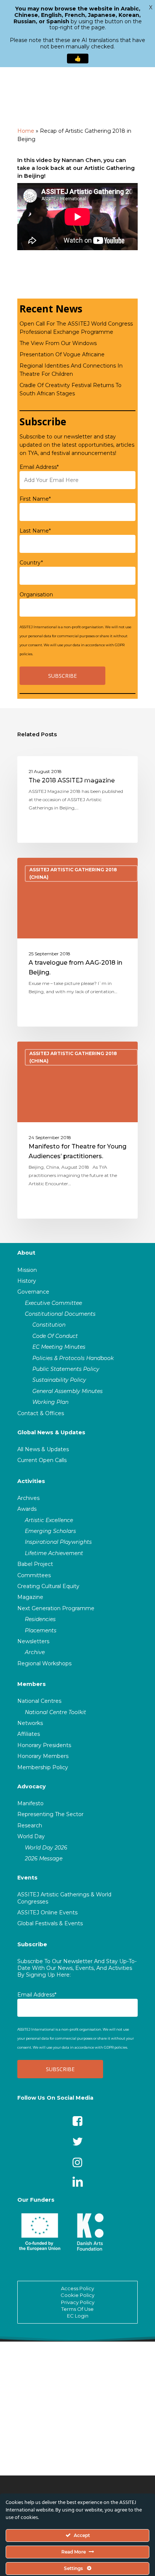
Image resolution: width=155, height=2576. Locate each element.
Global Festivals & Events (50, 1923)
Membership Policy (43, 1767)
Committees (34, 1575)
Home (26, 131)
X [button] (151, 8)
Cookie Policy (77, 2295)
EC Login (78, 2316)
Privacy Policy (78, 2302)
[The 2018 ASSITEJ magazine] (77, 799)
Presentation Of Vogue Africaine (62, 354)
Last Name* (35, 531)
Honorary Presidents (44, 1745)
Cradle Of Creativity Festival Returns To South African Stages (71, 389)
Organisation (36, 594)
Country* (31, 563)
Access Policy (77, 2288)
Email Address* (39, 467)
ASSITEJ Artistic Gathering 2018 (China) (73, 772)
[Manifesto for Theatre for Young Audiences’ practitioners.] (77, 1130)
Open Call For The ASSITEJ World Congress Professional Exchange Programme (76, 328)
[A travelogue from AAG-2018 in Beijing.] (77, 942)
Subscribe (32, 1944)
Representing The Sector (50, 1814)
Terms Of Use (77, 2309)
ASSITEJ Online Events (47, 1912)
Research (30, 1825)
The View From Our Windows (58, 343)
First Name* (35, 499)
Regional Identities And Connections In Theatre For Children (71, 370)
